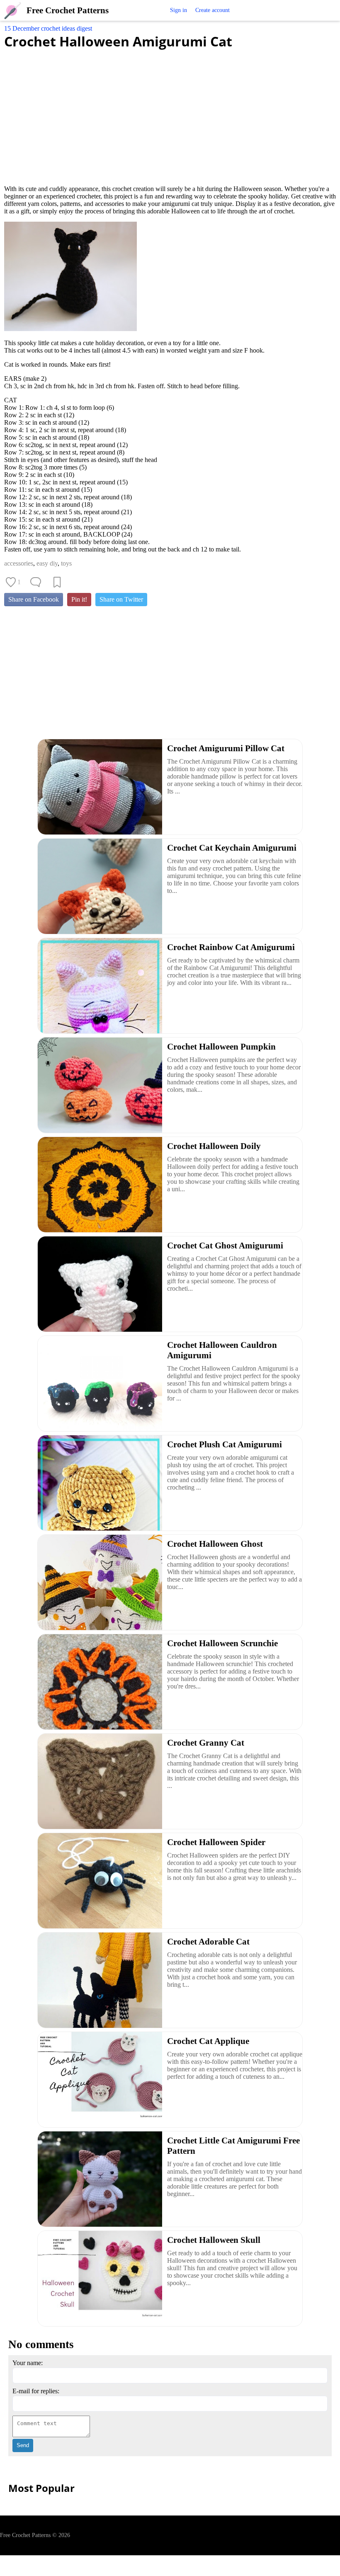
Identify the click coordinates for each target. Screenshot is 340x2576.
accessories (19, 563)
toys (66, 563)
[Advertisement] (170, 112)
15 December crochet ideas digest (48, 28)
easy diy (47, 563)
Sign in (178, 10)
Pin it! (79, 599)
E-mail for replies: (36, 2391)
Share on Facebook (34, 599)
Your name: (28, 2363)
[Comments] (36, 582)
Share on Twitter (121, 599)
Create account (212, 10)
